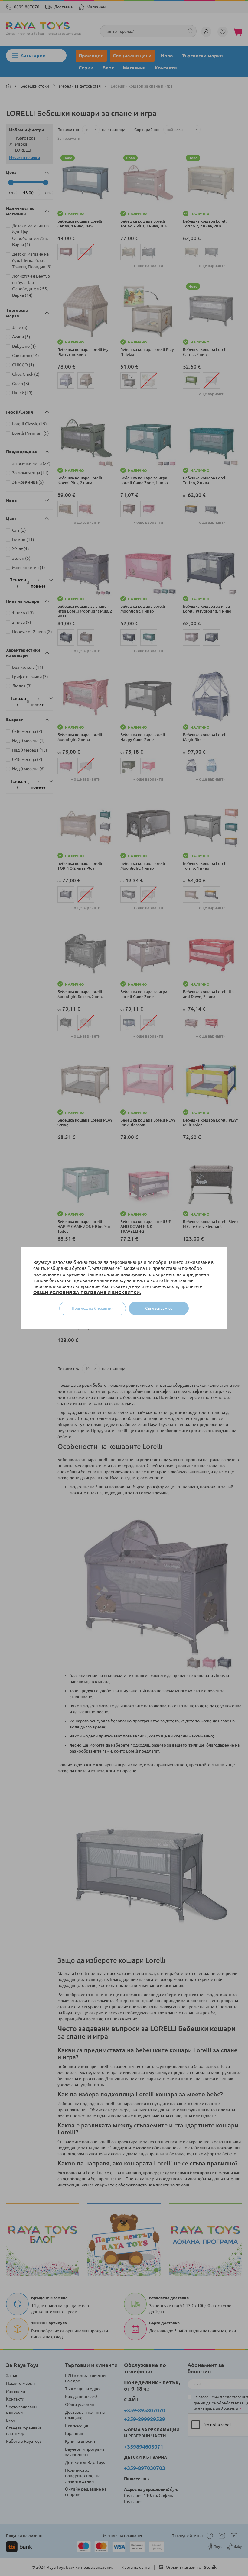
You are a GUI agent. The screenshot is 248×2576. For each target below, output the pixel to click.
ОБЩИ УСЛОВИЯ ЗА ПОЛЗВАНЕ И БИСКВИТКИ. (87, 1292)
